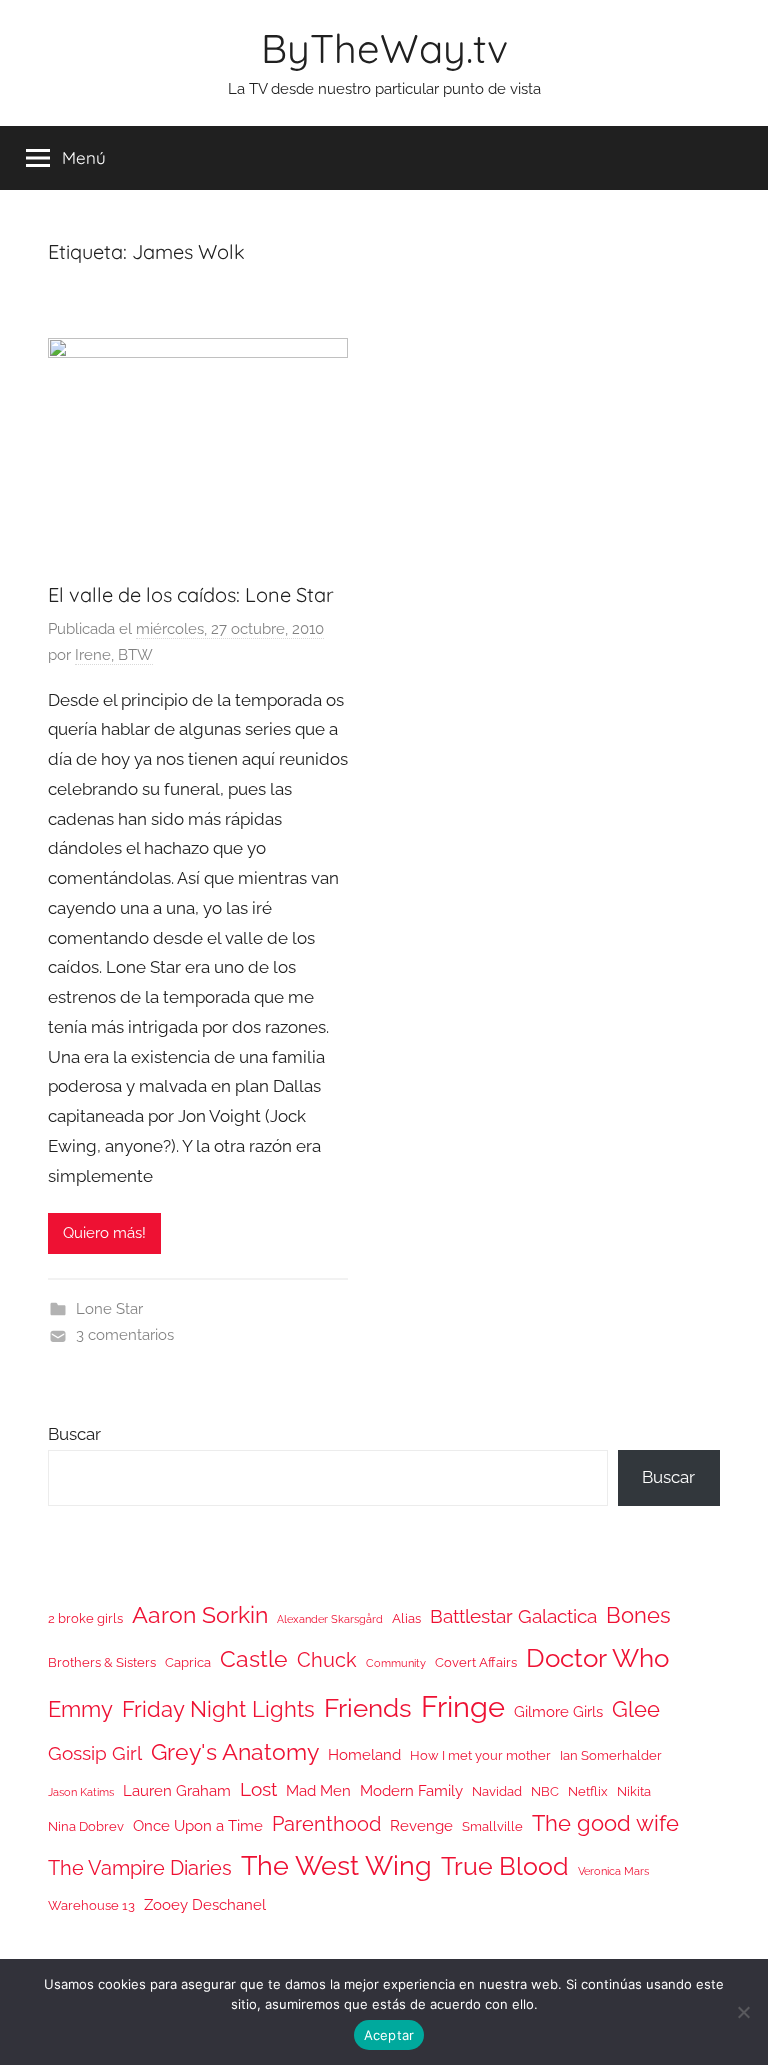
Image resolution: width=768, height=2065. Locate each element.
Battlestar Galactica (513, 1616)
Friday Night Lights (218, 1709)
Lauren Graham (177, 1790)
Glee (636, 1709)
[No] (743, 2012)
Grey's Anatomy (235, 1751)
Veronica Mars (613, 1871)
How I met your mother (480, 1755)
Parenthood (326, 1824)
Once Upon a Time (198, 1825)
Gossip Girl (95, 1753)
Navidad (497, 1791)
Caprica (188, 1662)
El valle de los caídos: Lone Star (191, 594)
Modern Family (411, 1790)
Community (396, 1663)
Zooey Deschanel (205, 1904)
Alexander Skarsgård (330, 1619)
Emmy (80, 1709)
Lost (258, 1789)
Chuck (327, 1660)
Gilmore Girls (558, 1711)
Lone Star (109, 1309)
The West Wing (336, 1865)
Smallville (492, 1826)
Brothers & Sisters (102, 1662)
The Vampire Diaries (140, 1868)
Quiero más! (104, 1233)
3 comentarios (125, 1335)
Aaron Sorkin (200, 1614)
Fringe (463, 1706)
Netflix (588, 1791)
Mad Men (318, 1790)
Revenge (421, 1825)
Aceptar (389, 2035)
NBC (545, 1791)
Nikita (634, 1791)
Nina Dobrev (86, 1826)
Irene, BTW (114, 655)
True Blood (505, 1866)
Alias (406, 1618)
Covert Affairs (476, 1662)
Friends (368, 1707)
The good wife (605, 1823)
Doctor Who (597, 1657)
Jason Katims (81, 1792)
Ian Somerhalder (611, 1755)
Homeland (364, 1754)
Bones (638, 1615)
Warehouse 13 (91, 1905)
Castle (254, 1658)
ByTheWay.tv (384, 48)
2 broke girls (85, 1618)
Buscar (74, 1434)
